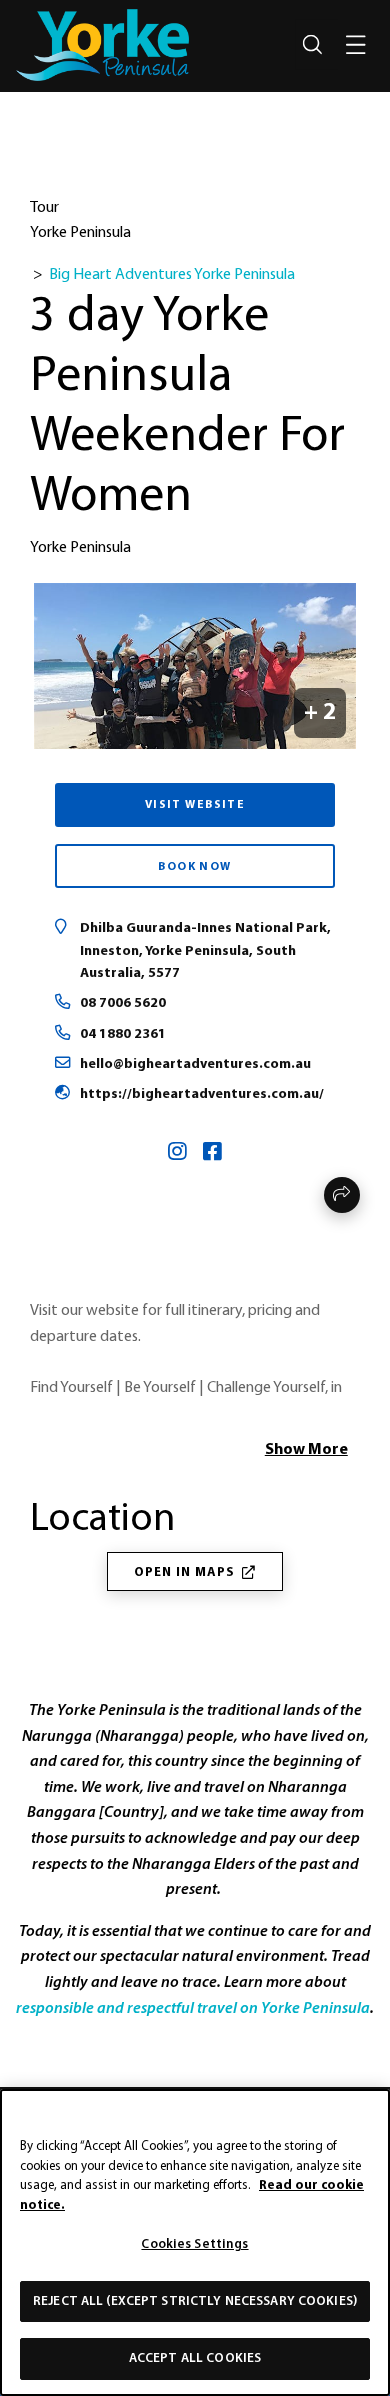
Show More (306, 1450)
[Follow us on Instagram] (177, 1154)
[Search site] (312, 45)
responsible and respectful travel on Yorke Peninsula (193, 2008)
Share (342, 1195)
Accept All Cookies (195, 2358)
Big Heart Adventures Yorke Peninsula (172, 275)
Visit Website (195, 805)
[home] (102, 45)
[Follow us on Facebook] (212, 1154)
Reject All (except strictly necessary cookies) (195, 2301)
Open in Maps (184, 1572)
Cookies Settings (194, 2244)
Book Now (195, 867)
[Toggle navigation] (356, 45)
